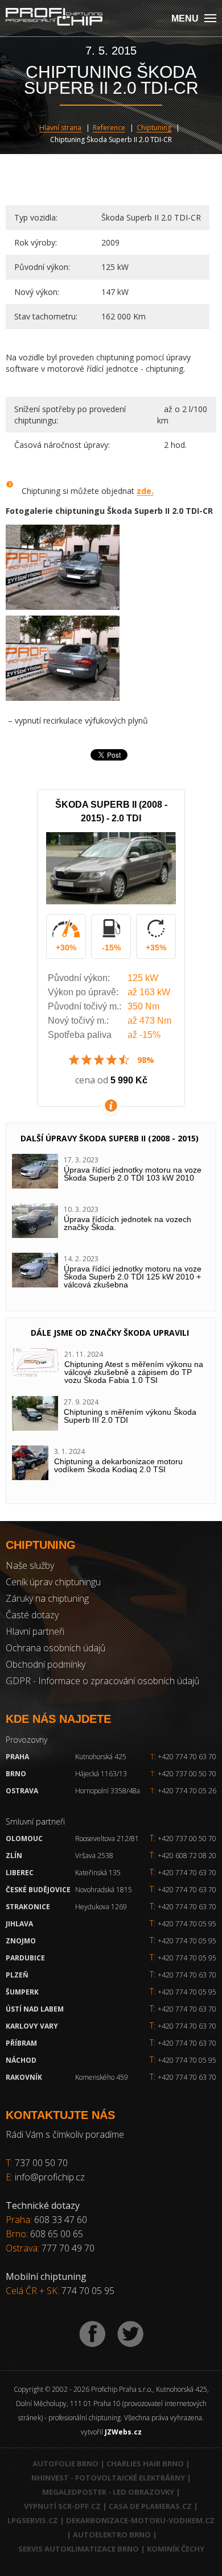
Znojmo (21, 1941)
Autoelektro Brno (112, 2535)
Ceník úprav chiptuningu (53, 1582)
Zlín (14, 1856)
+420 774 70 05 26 (183, 1791)
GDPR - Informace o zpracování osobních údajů (102, 1681)
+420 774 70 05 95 (187, 1924)
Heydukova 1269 (101, 1907)
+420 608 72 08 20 (187, 1856)
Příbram (21, 2043)
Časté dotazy (32, 1615)
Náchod (21, 2060)
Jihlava (19, 1924)
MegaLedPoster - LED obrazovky (108, 2492)
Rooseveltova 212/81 (107, 1838)
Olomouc (24, 1838)
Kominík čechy (176, 2549)
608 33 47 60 (61, 2220)
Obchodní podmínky (46, 1664)
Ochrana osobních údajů (55, 1648)
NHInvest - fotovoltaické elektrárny (108, 2478)
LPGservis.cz (33, 2520)
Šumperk (22, 1992)
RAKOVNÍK (24, 2077)
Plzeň (17, 1975)
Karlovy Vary (32, 2026)
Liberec (20, 1873)
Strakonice (28, 1907)
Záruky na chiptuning (47, 1598)
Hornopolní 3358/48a (108, 1791)
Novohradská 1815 (104, 1890)
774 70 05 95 (88, 2291)
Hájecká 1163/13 (101, 1774)
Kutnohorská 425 (101, 1757)
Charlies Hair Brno (145, 2463)
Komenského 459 (102, 2077)
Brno (16, 1774)
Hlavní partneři (35, 1631)
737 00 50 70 (41, 2163)
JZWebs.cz (123, 2432)
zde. (145, 491)
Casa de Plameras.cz (150, 2506)
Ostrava (22, 1791)
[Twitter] (130, 2334)
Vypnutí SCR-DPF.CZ (62, 2506)
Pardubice (25, 1958)
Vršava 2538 (94, 1856)
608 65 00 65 (57, 2234)
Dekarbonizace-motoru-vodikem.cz (140, 2520)
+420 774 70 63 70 (183, 1757)
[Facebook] (92, 2334)
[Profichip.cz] (54, 18)
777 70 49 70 (68, 2248)
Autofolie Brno (65, 2463)
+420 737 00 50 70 (183, 1774)
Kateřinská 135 (98, 1873)
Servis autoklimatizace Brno (79, 2549)
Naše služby (30, 1565)
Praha (17, 1757)
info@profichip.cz (50, 2177)
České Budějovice (38, 1890)
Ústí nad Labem (35, 2009)
